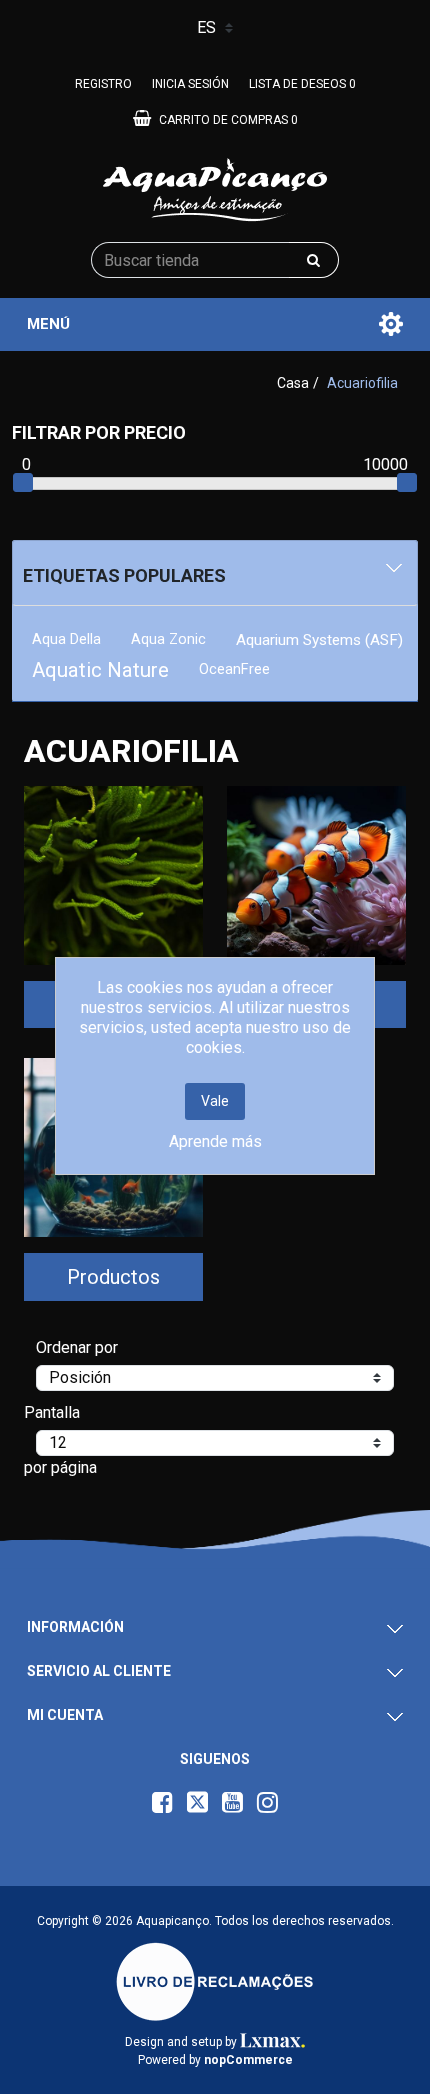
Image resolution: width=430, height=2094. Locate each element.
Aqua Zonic (168, 639)
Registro (103, 84)
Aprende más (215, 1141)
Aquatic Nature (100, 670)
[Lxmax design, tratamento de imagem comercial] (272, 2042)
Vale (215, 1101)
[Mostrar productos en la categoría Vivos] (316, 875)
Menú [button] (48, 324)
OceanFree (234, 669)
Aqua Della (66, 639)
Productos (113, 1277)
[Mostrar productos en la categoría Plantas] (113, 875)
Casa (293, 383)
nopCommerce (248, 2060)
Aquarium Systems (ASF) (319, 640)
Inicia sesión (190, 84)
